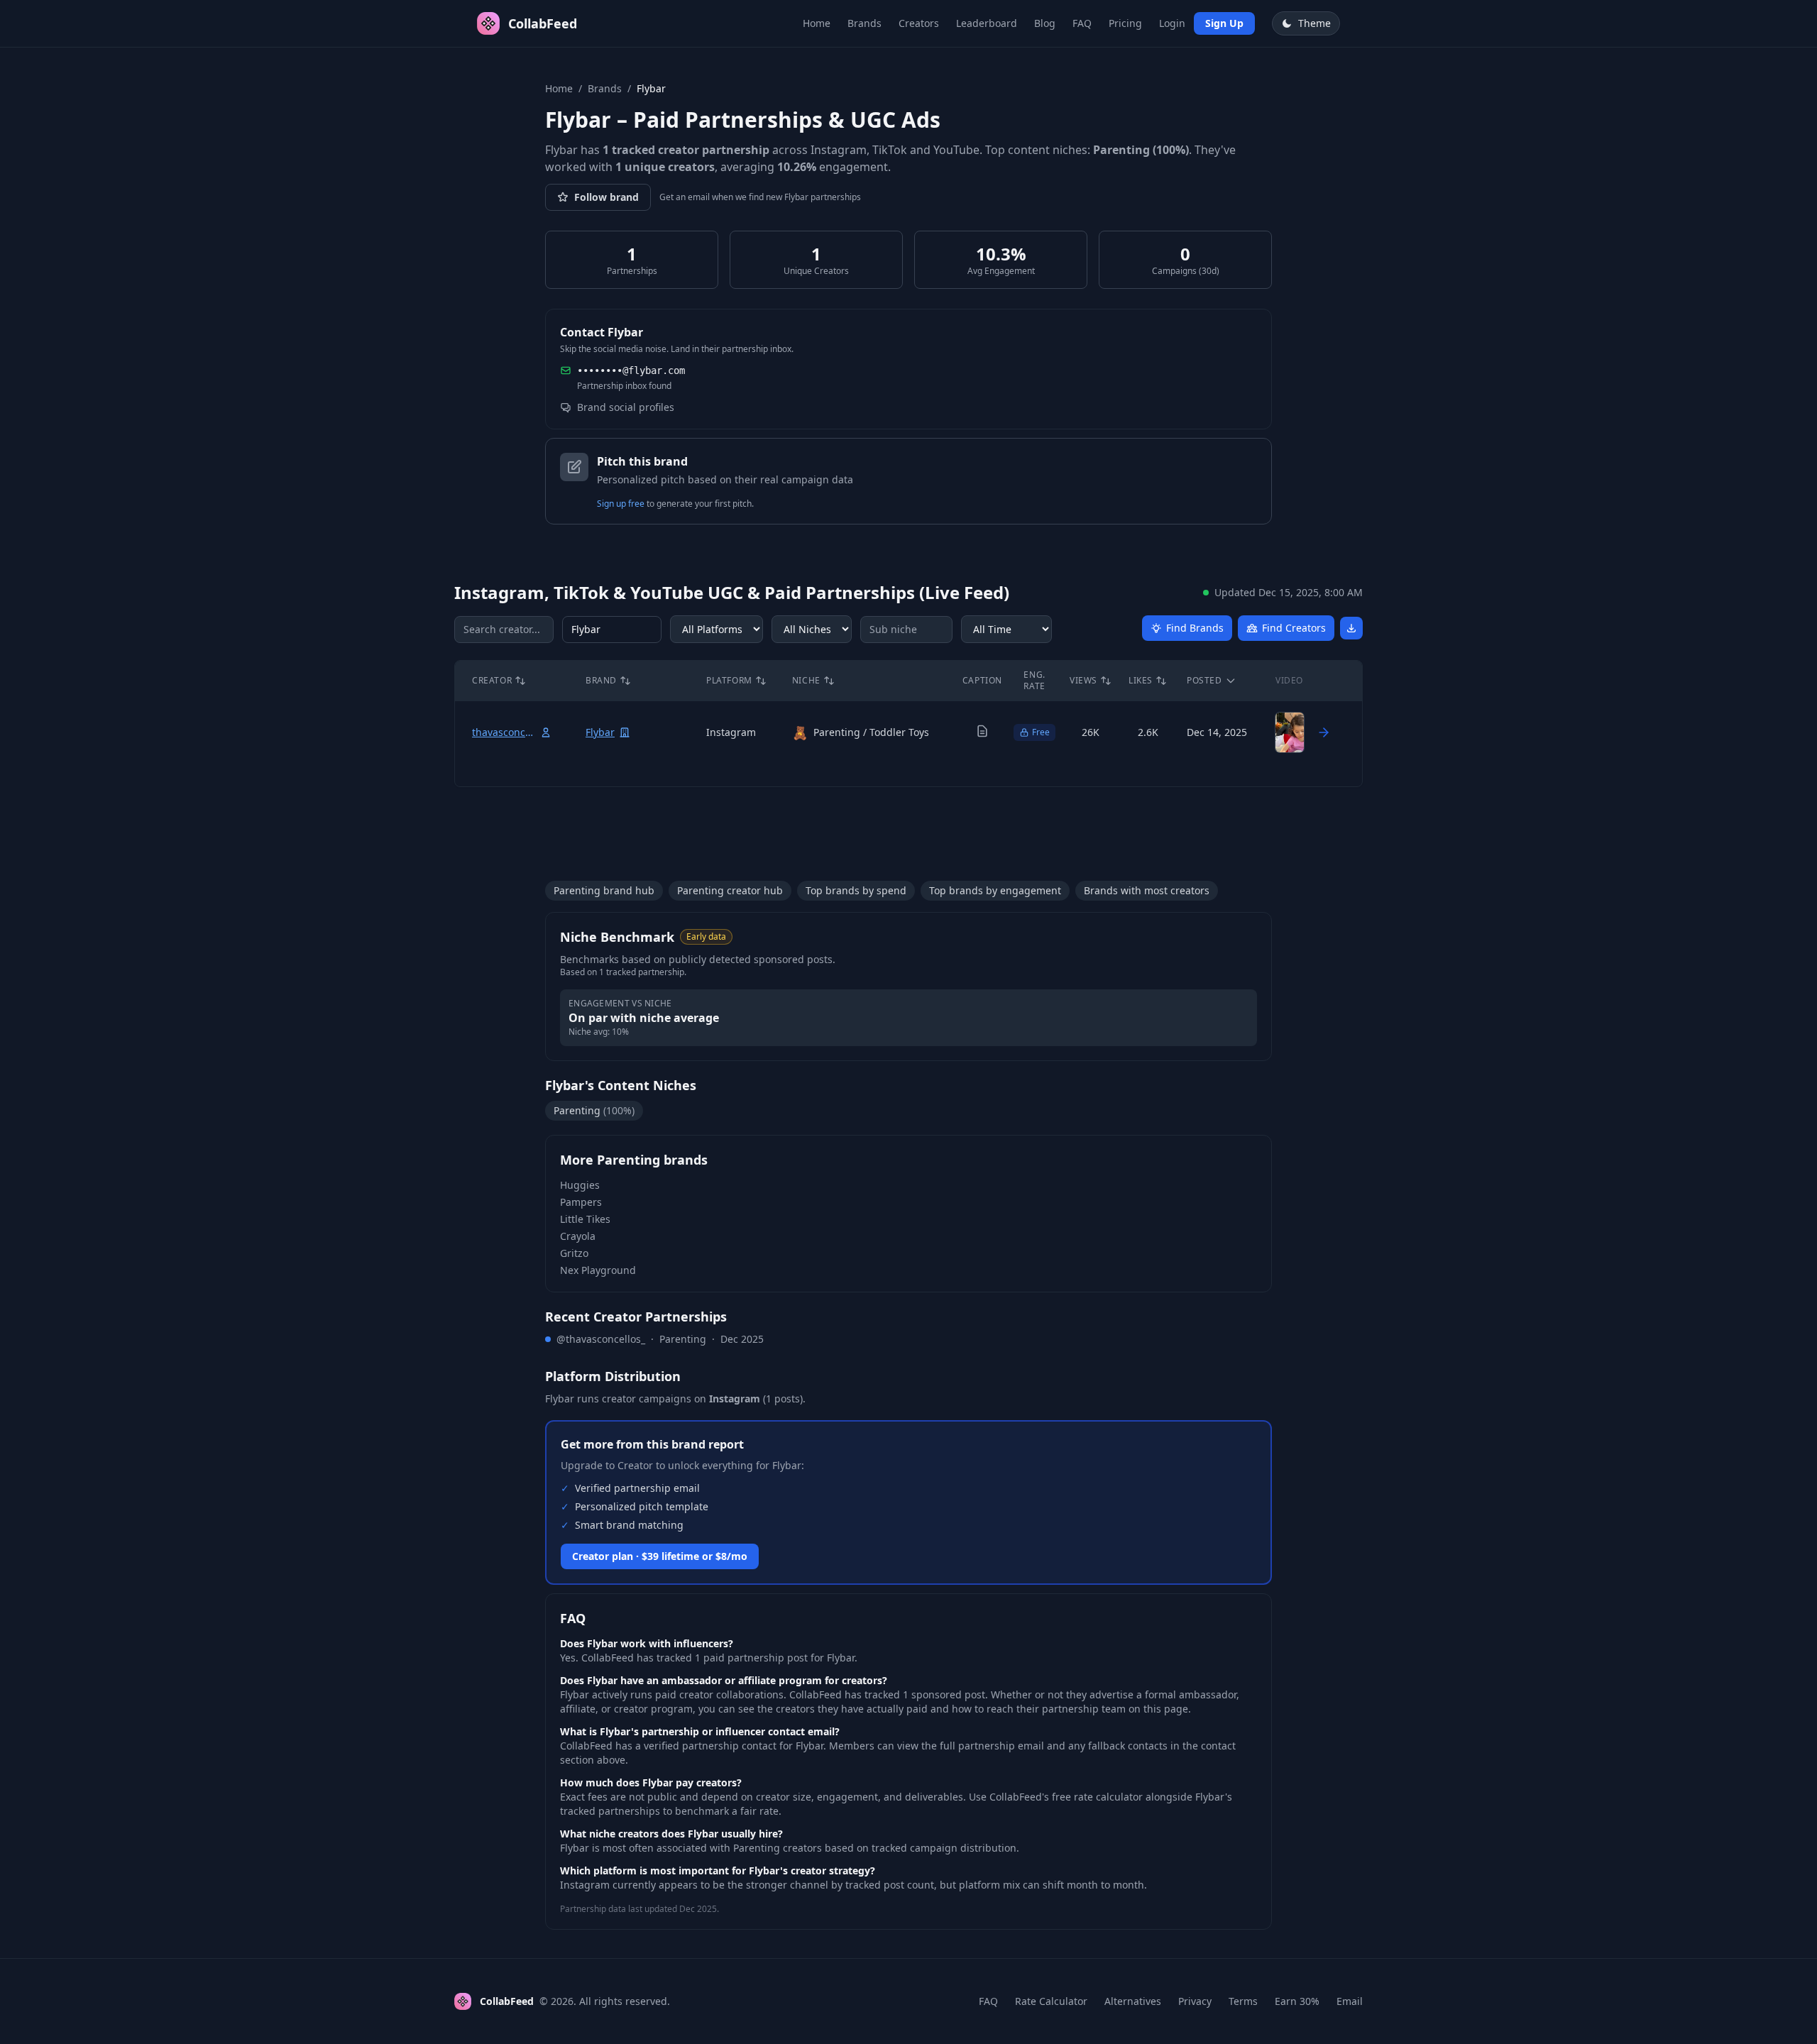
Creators (919, 23)
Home (817, 23)
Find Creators (1294, 628)
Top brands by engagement (995, 890)
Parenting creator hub (730, 890)
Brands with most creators (1147, 890)
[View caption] (982, 731)
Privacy (1195, 2001)
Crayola (578, 1236)
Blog (1045, 23)
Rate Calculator (1051, 2001)
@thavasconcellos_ (601, 1339)
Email (1350, 2001)
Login (1172, 23)
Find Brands (1195, 628)
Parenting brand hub (604, 890)
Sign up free (621, 504)
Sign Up (1224, 23)
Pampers (581, 1202)
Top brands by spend (856, 890)
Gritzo (574, 1253)
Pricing (1125, 23)
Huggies (580, 1185)
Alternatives (1133, 2001)
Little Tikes (585, 1219)
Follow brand (606, 197)
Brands (864, 23)
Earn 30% (1297, 2001)
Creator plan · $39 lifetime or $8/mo (660, 1556)
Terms (1243, 2001)
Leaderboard (987, 23)
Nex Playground (598, 1270)
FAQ (1082, 23)
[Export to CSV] (1351, 628)
